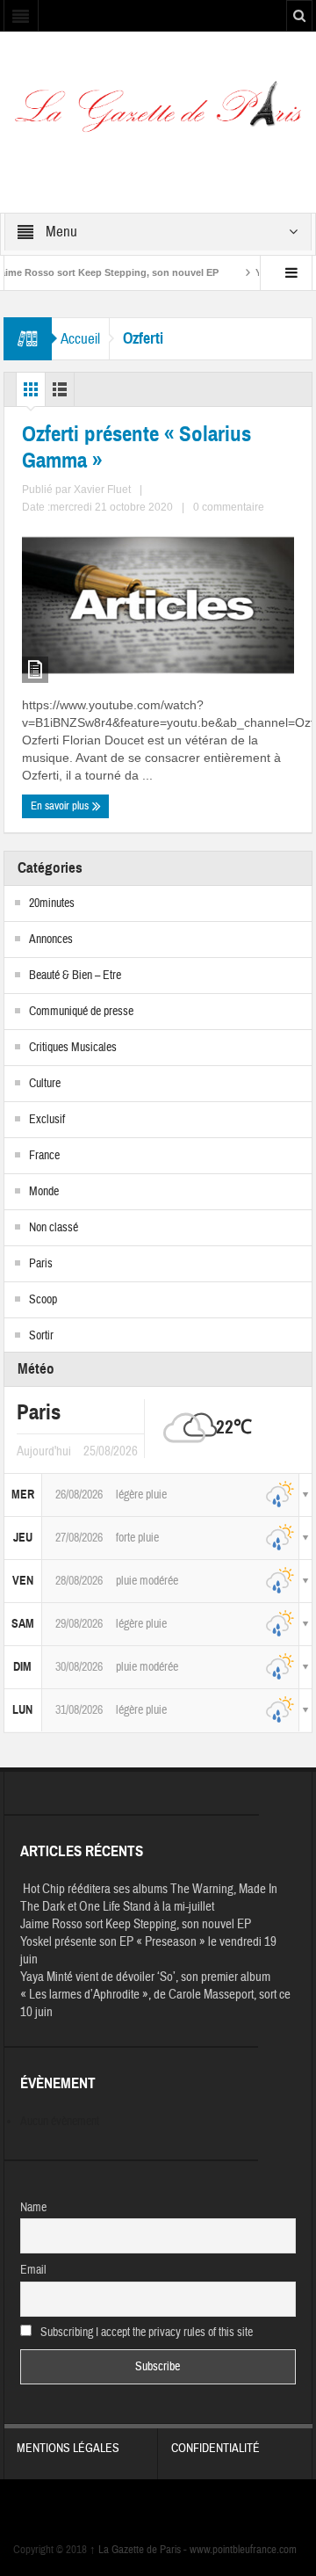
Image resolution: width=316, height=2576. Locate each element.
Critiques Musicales (73, 1048)
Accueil (80, 339)
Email (33, 2270)
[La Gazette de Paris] (158, 112)
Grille (31, 394)
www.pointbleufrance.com (243, 2550)
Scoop (43, 1300)
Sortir (41, 1336)
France (44, 1156)
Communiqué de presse (81, 1012)
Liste (60, 394)
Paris (41, 1264)
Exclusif (47, 1120)
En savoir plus (61, 806)
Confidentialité (215, 2449)
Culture (45, 1084)
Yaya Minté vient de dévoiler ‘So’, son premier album (145, 1977)
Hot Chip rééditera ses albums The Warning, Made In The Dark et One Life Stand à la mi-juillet (149, 1898)
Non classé (54, 1228)
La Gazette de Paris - (140, 2550)
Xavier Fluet (102, 490)
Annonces (51, 940)
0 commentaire (229, 507)
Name (33, 2208)
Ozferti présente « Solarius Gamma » (136, 447)
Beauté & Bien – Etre (75, 976)
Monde (44, 1192)
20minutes (52, 903)
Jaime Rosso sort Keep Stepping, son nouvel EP (136, 1924)
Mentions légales (68, 2449)
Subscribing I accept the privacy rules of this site (145, 2333)
